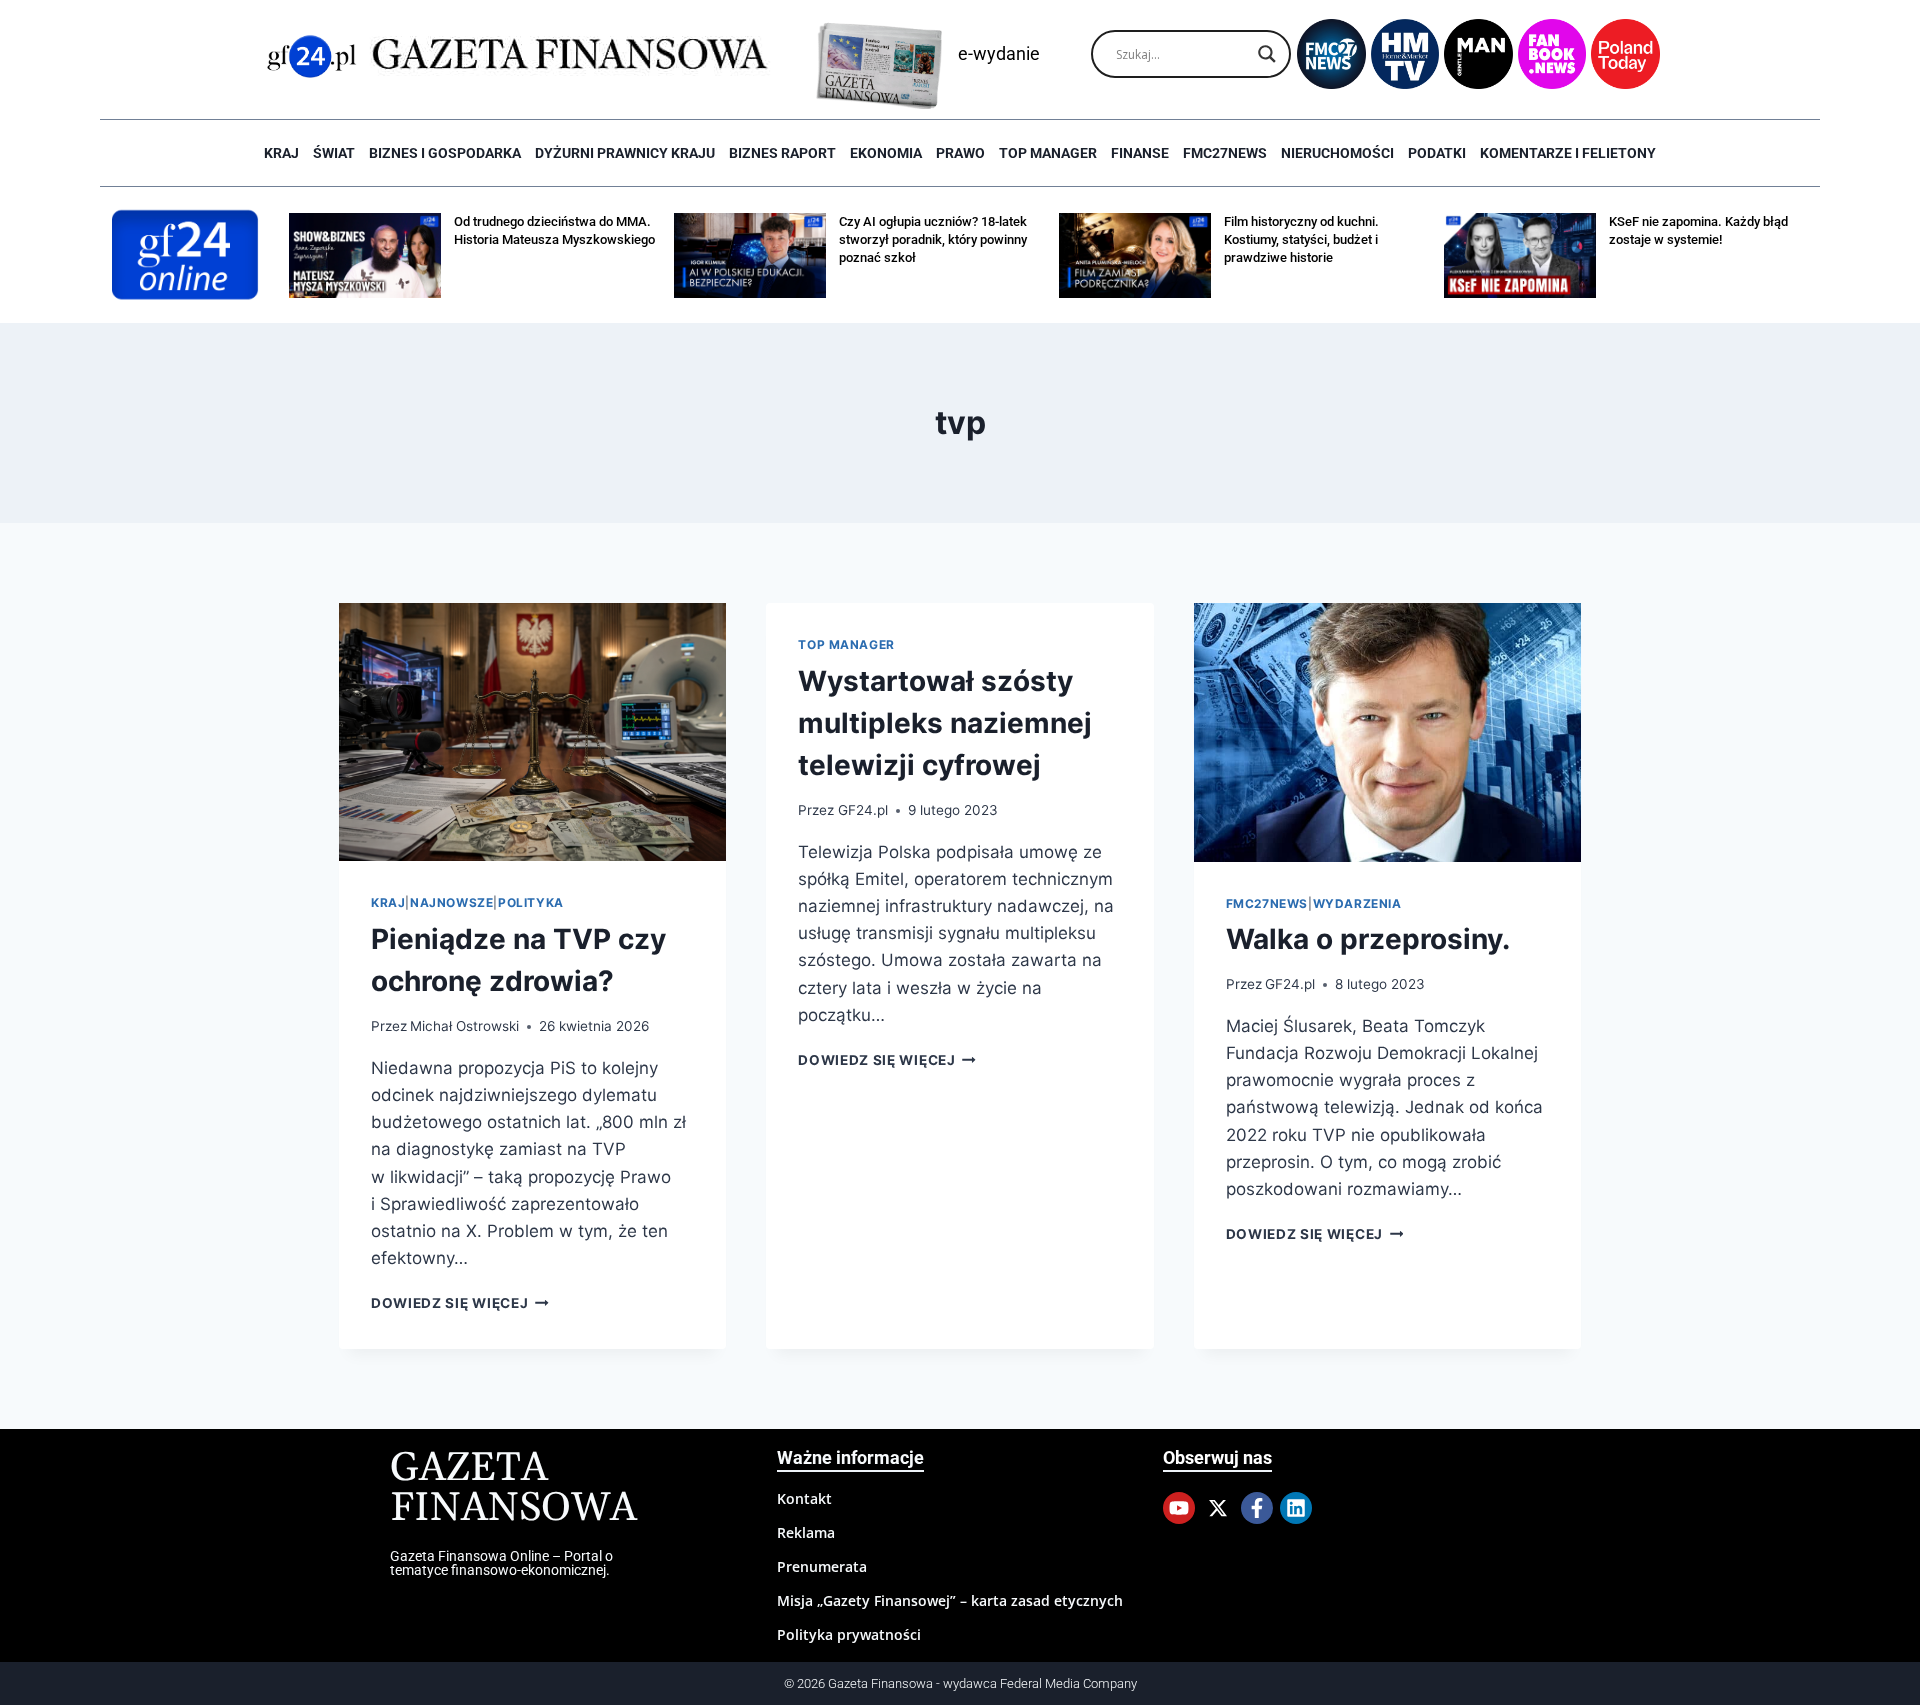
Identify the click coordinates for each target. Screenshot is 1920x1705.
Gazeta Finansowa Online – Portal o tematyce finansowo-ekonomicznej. (501, 1563)
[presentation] (532, 732)
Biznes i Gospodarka (445, 153)
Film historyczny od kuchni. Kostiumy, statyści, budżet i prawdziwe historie (1301, 239)
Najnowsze (451, 902)
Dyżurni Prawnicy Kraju (625, 153)
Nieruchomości (1337, 153)
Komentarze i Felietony (1568, 153)
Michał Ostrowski (464, 1026)
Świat (334, 153)
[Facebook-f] (1257, 1508)
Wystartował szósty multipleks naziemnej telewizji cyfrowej (945, 723)
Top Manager (1048, 153)
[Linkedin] (1296, 1508)
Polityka (531, 902)
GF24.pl (863, 810)
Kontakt (804, 1498)
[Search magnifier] (1267, 54)
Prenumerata (822, 1566)
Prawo (960, 153)
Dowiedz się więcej (460, 1303)
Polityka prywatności (849, 1634)
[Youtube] (1179, 1508)
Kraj (281, 153)
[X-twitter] (1218, 1508)
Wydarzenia (1357, 903)
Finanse (1140, 153)
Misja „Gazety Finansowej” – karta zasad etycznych (950, 1600)
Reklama (806, 1532)
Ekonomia (886, 153)
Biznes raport (782, 153)
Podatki (1437, 153)
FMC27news (1225, 153)
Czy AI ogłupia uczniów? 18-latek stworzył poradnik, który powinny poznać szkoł (933, 239)
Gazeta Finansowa (513, 1488)
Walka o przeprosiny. (1368, 939)
